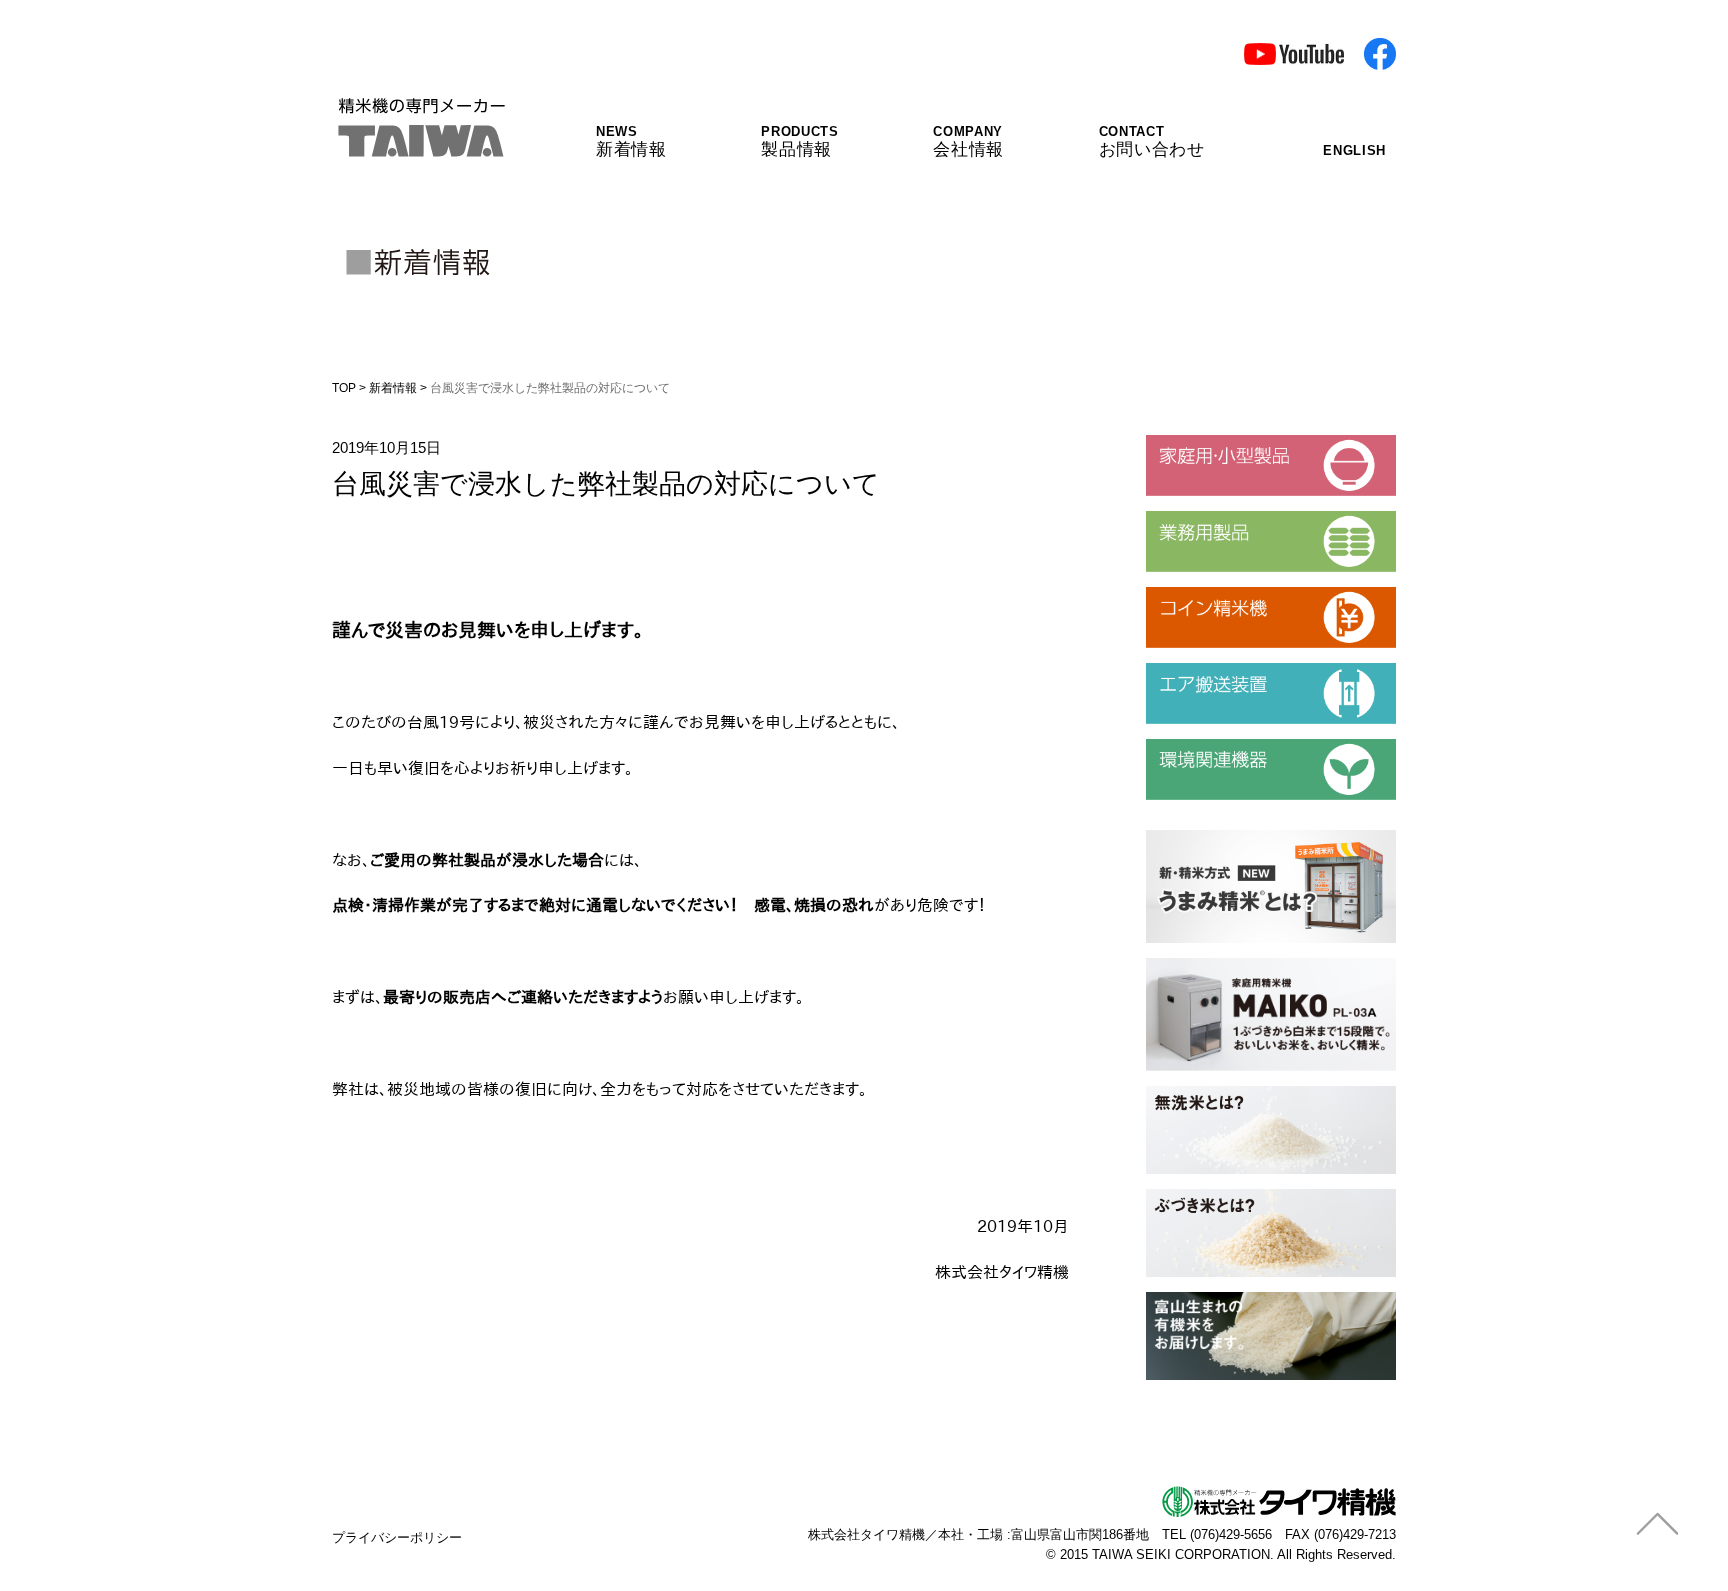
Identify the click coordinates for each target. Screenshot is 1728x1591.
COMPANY (968, 141)
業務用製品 (1183, 519)
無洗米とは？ (1191, 1094)
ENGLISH (1354, 150)
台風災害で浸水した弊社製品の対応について (606, 482)
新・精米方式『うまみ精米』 (1243, 838)
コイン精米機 (1191, 595)
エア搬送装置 (1191, 671)
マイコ (1168, 966)
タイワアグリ (1191, 1300)
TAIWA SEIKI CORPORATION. (1183, 1554)
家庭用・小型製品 (1206, 443)
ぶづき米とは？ (1198, 1197)
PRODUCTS (799, 141)
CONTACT (1152, 141)
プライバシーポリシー (397, 1537)
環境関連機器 (1191, 747)
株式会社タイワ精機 (866, 1534)
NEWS (631, 141)
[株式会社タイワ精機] (420, 144)
